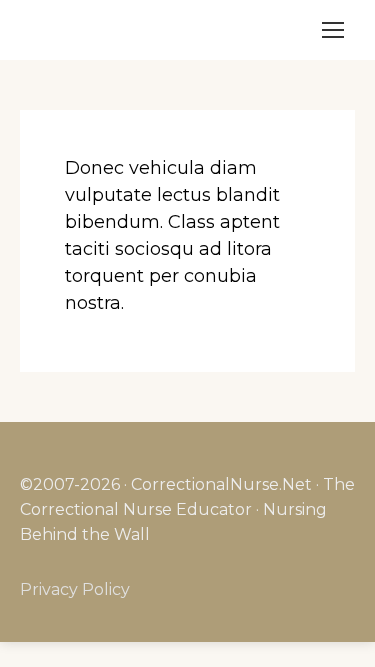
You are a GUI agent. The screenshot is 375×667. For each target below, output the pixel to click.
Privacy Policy (75, 589)
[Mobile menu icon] (333, 30)
